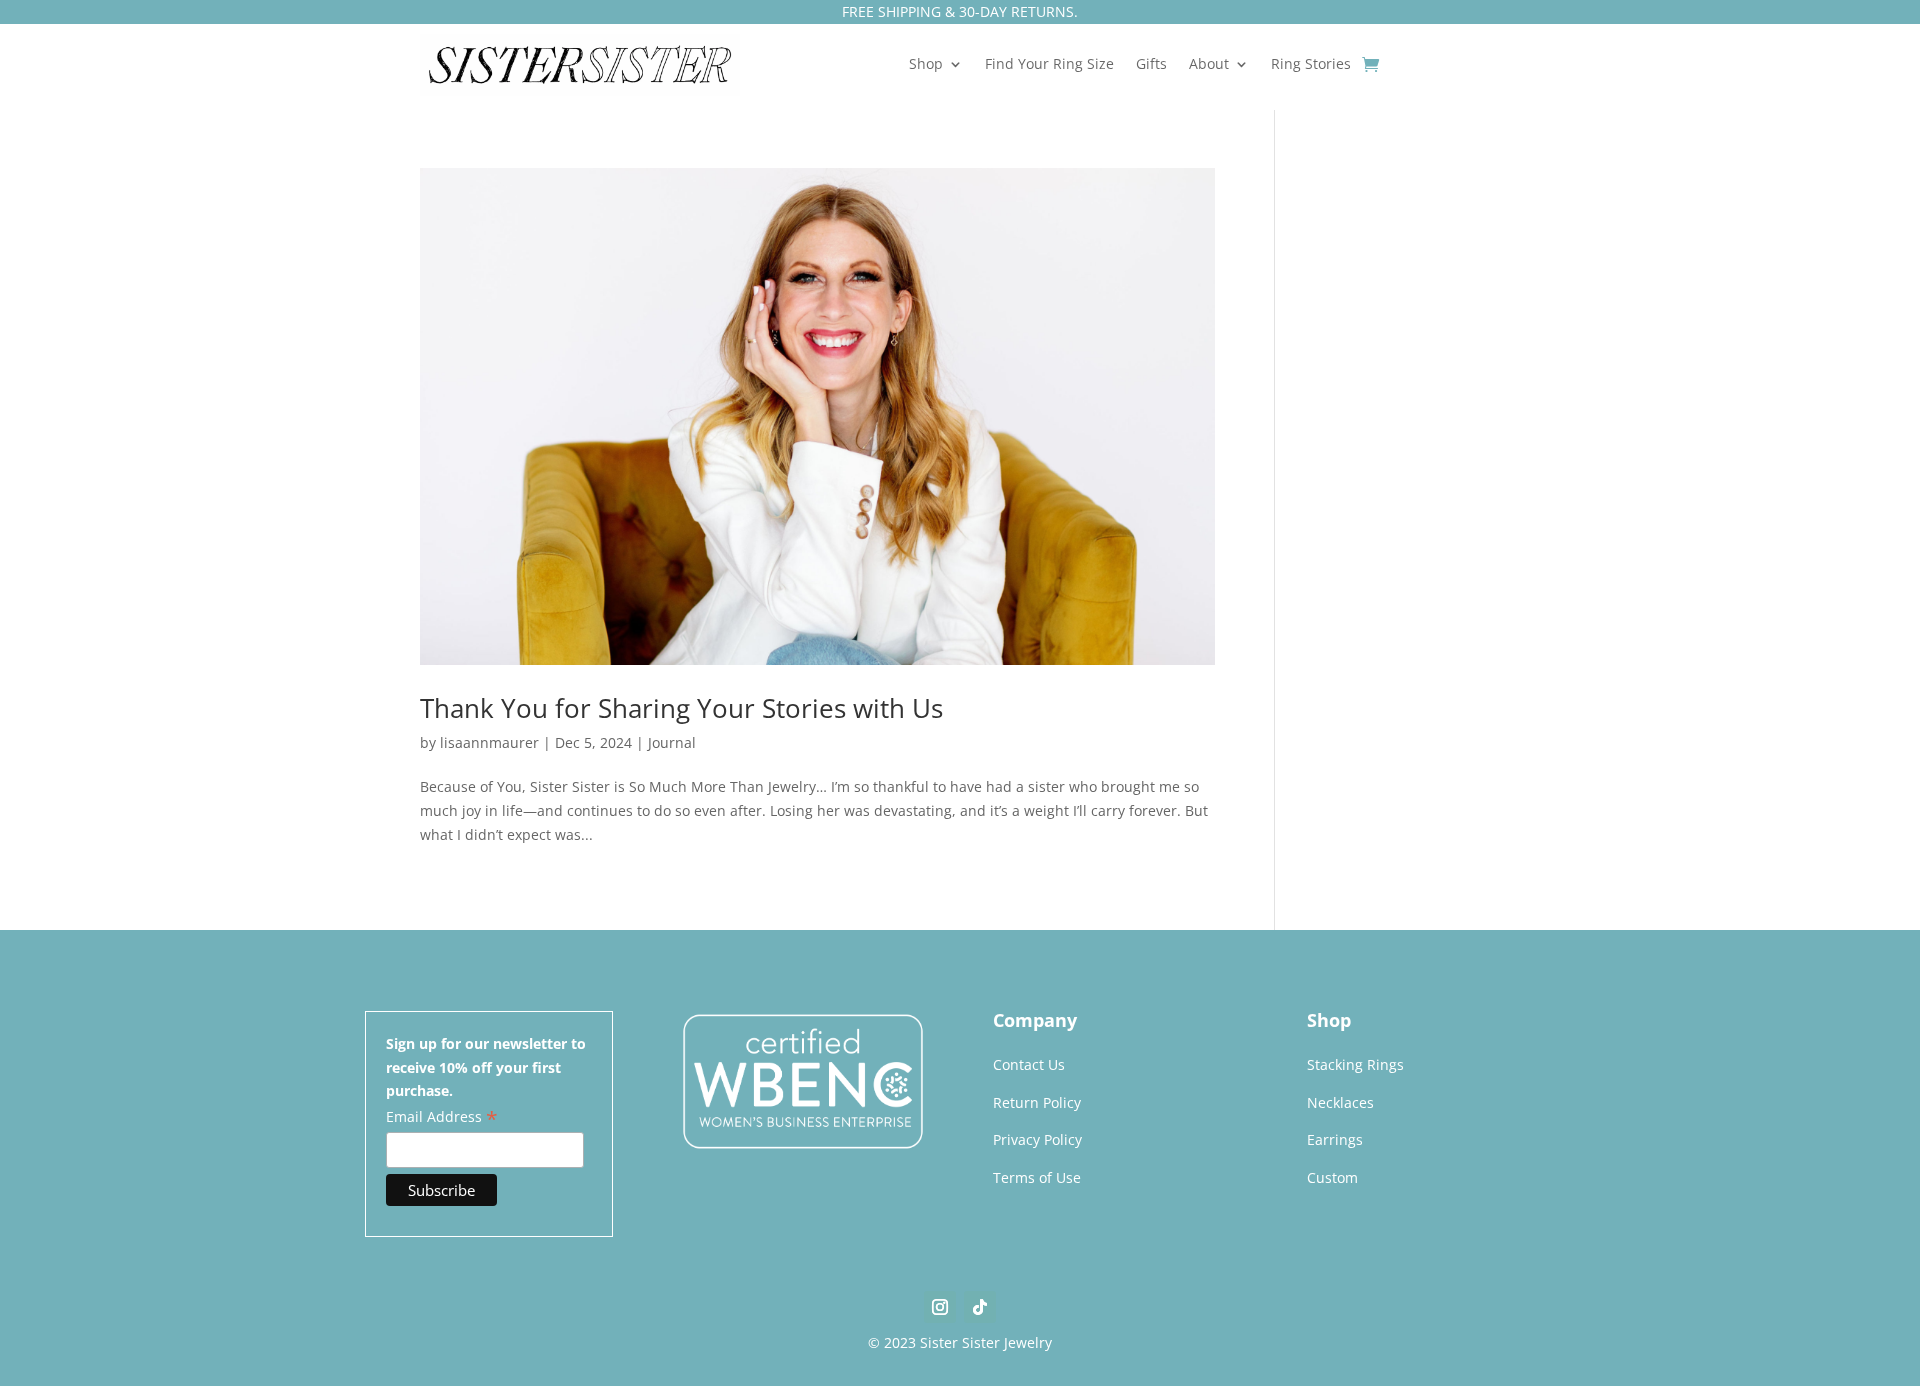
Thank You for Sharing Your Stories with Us (681, 708)
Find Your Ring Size (1049, 65)
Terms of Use (1037, 1177)
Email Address (442, 1117)
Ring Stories (1311, 65)
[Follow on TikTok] (980, 1307)
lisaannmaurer (489, 742)
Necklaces (1340, 1102)
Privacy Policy (1037, 1139)
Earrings (1335, 1139)
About (1209, 65)
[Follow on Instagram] (940, 1307)
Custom (1332, 1177)
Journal (672, 742)
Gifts (1151, 65)
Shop (926, 65)
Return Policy (1037, 1102)
